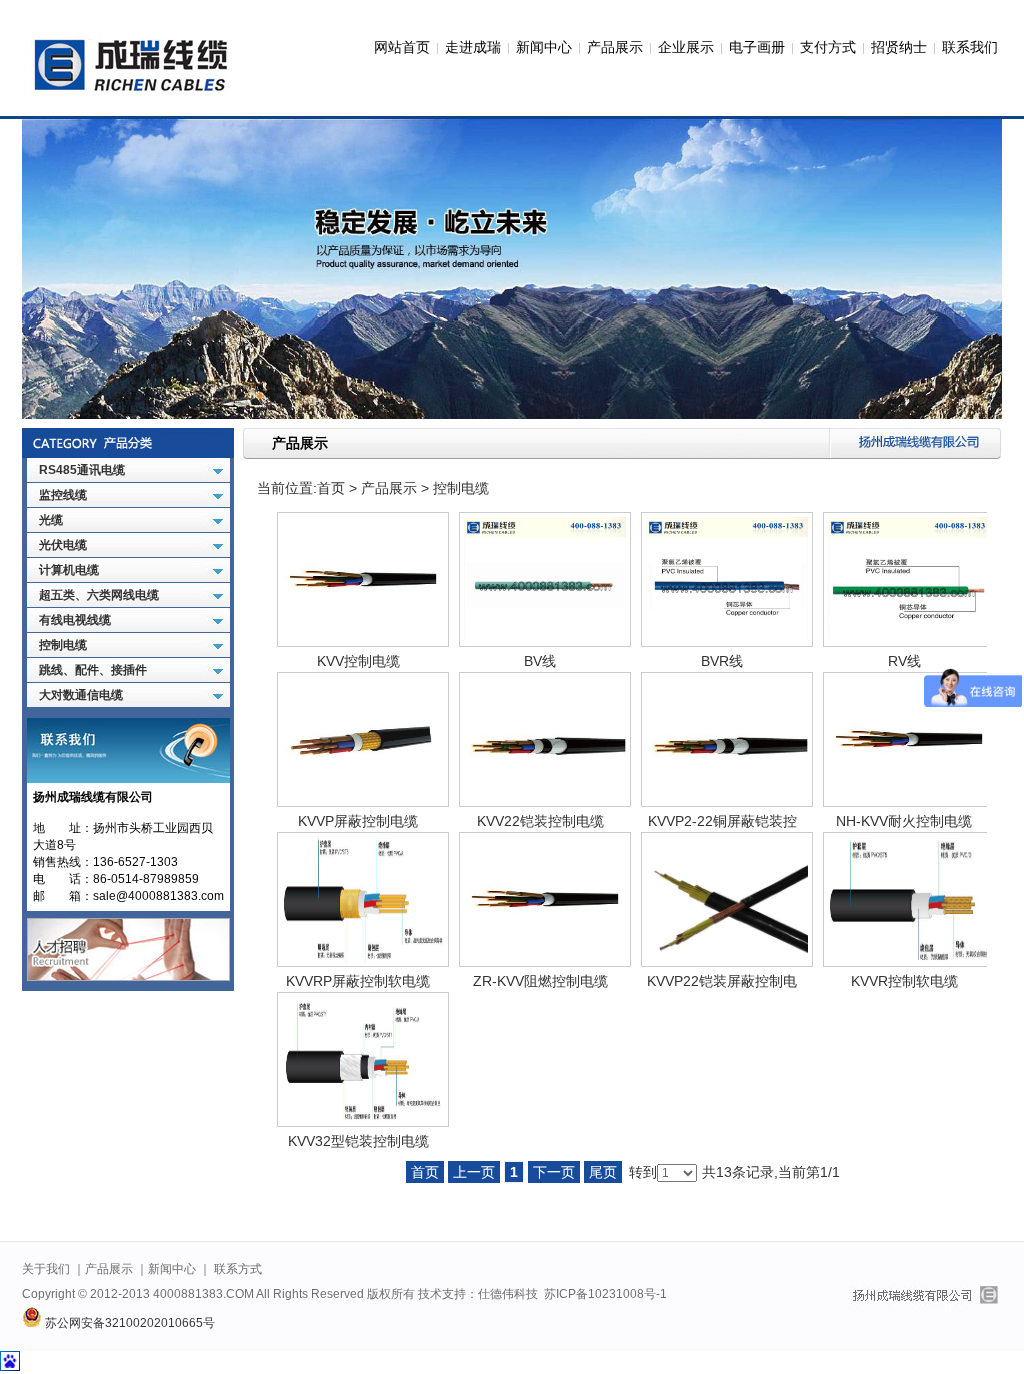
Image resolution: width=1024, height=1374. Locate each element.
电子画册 (757, 47)
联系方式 (238, 1269)
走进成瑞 (473, 47)
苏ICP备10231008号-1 (605, 1294)
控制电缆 (461, 488)
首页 (331, 488)
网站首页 (402, 47)
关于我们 (46, 1269)
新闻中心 (544, 47)
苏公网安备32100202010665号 (128, 1323)
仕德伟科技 (508, 1294)
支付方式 (828, 47)
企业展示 (686, 47)
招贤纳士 (899, 47)
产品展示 (615, 47)
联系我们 (970, 47)
